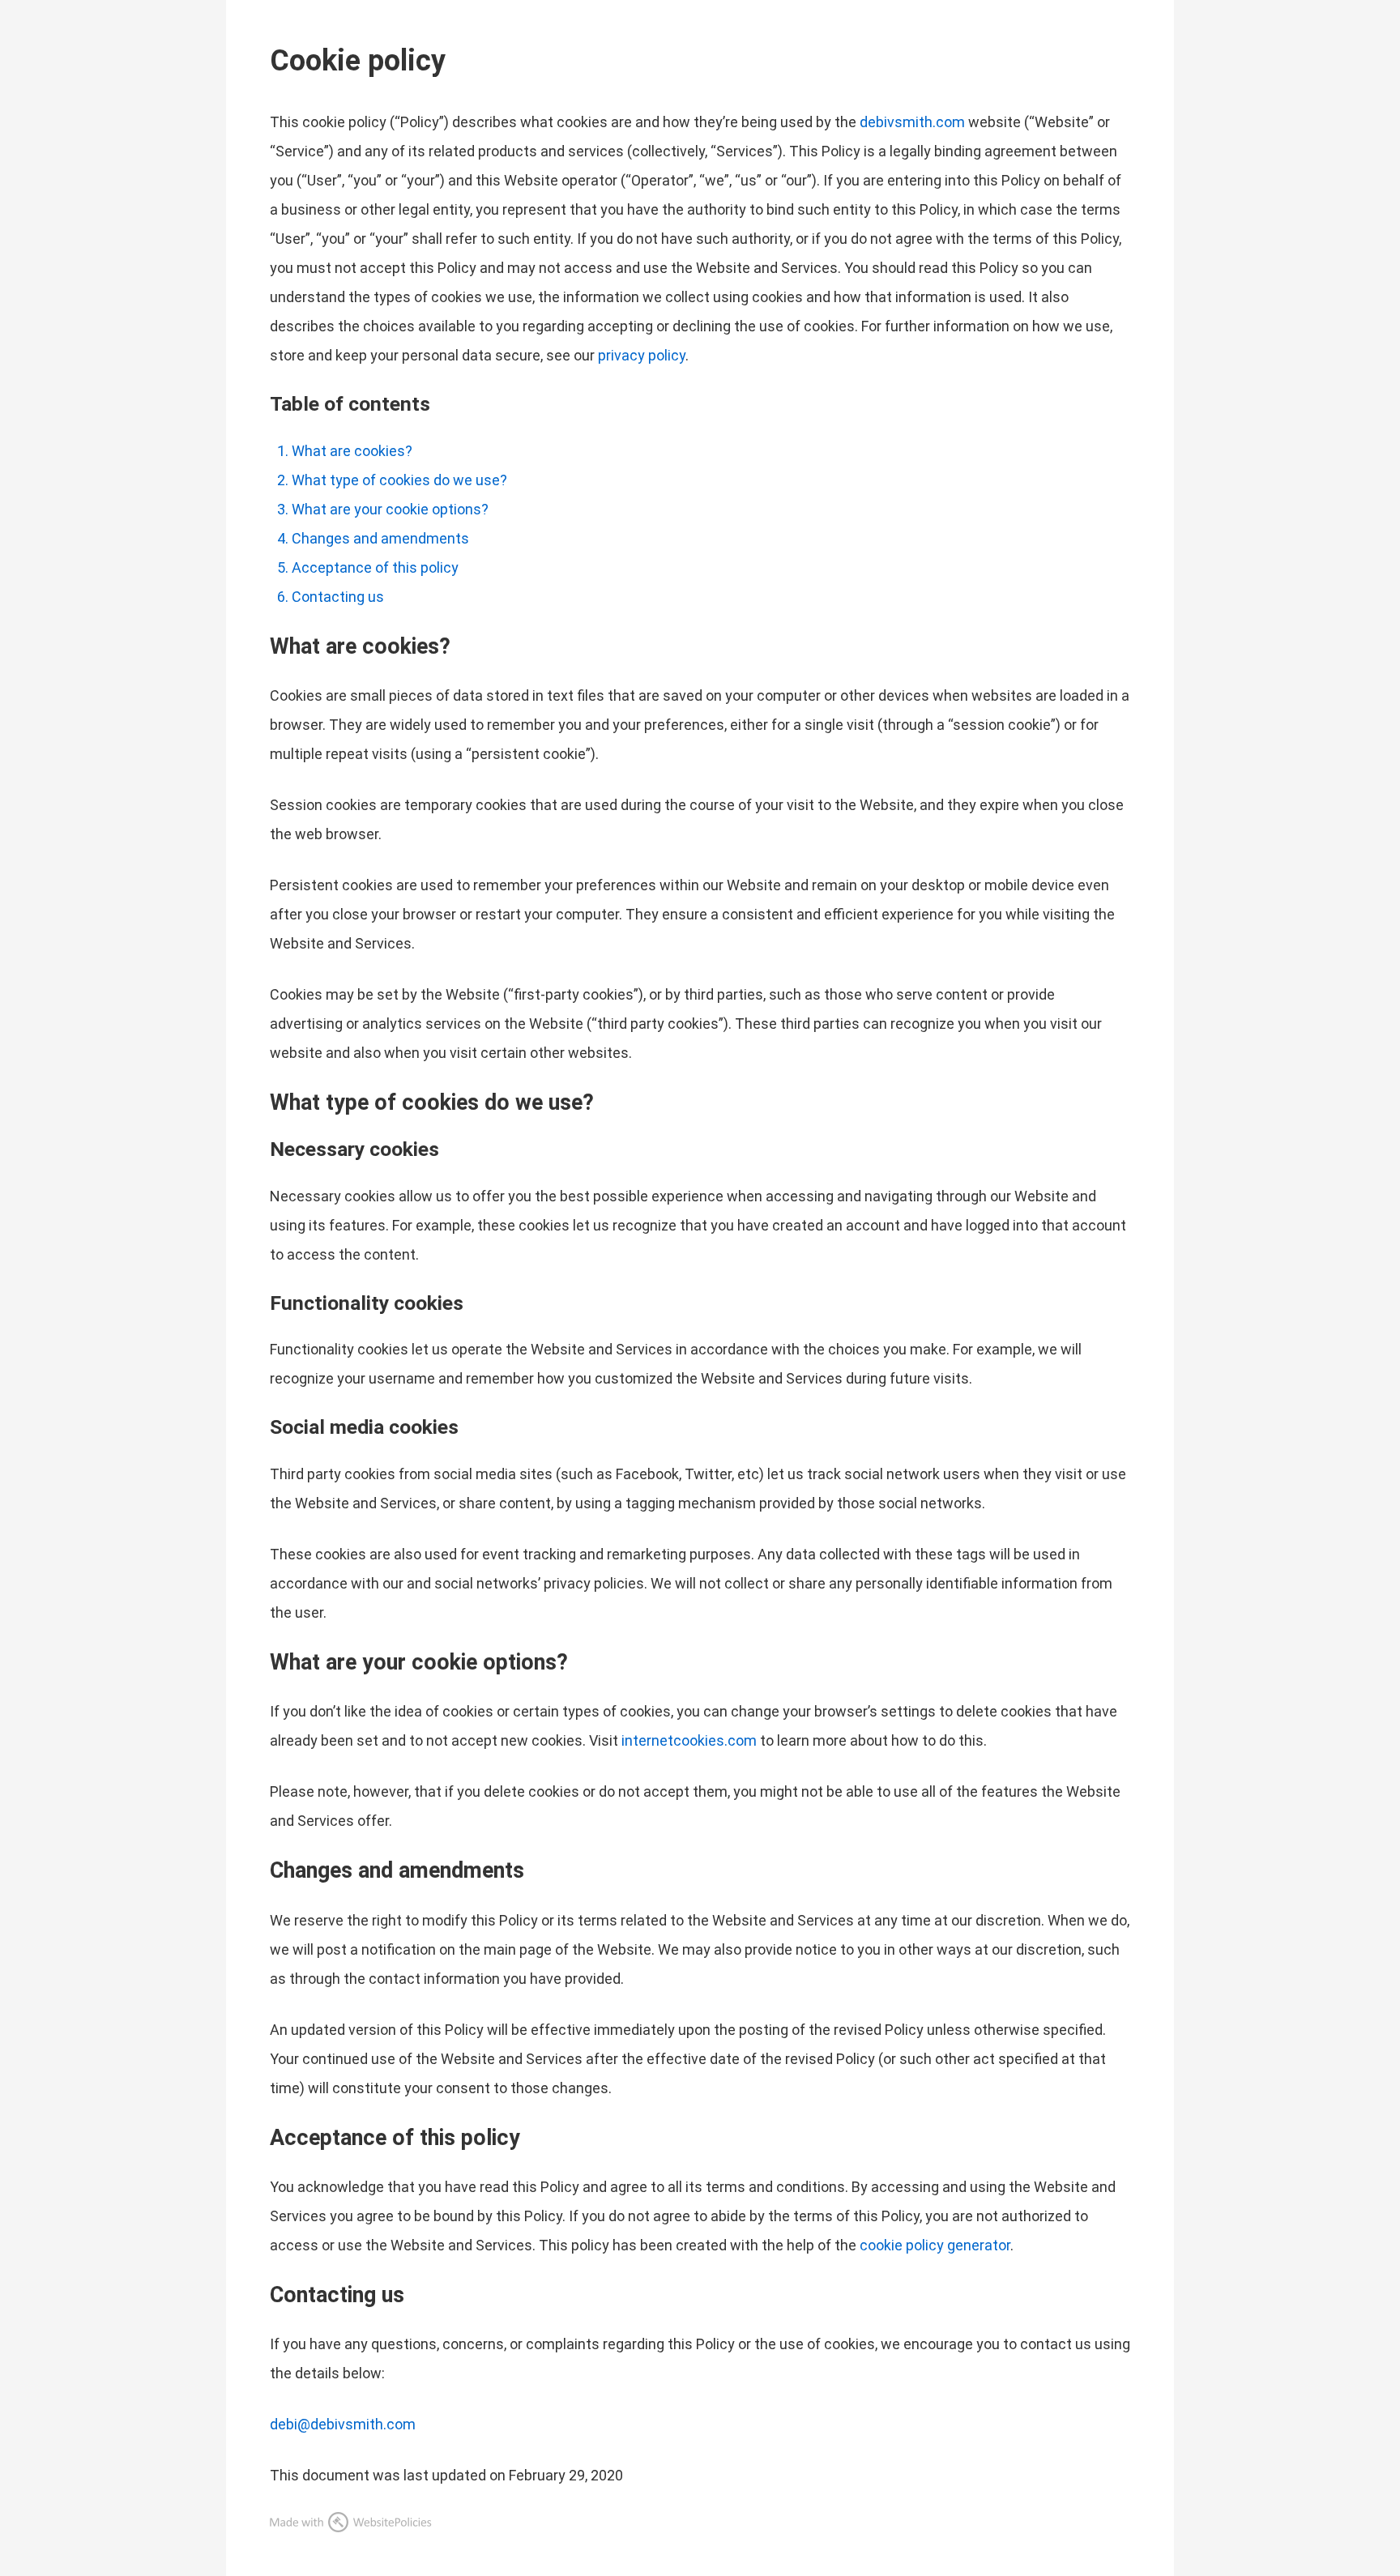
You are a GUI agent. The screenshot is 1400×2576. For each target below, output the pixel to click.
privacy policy (642, 355)
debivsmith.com (912, 122)
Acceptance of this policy (375, 567)
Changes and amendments (380, 538)
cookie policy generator (935, 2245)
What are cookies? (352, 451)
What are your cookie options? (390, 509)
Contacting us (338, 597)
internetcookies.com (689, 1740)
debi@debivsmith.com (343, 2424)
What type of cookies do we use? (399, 480)
